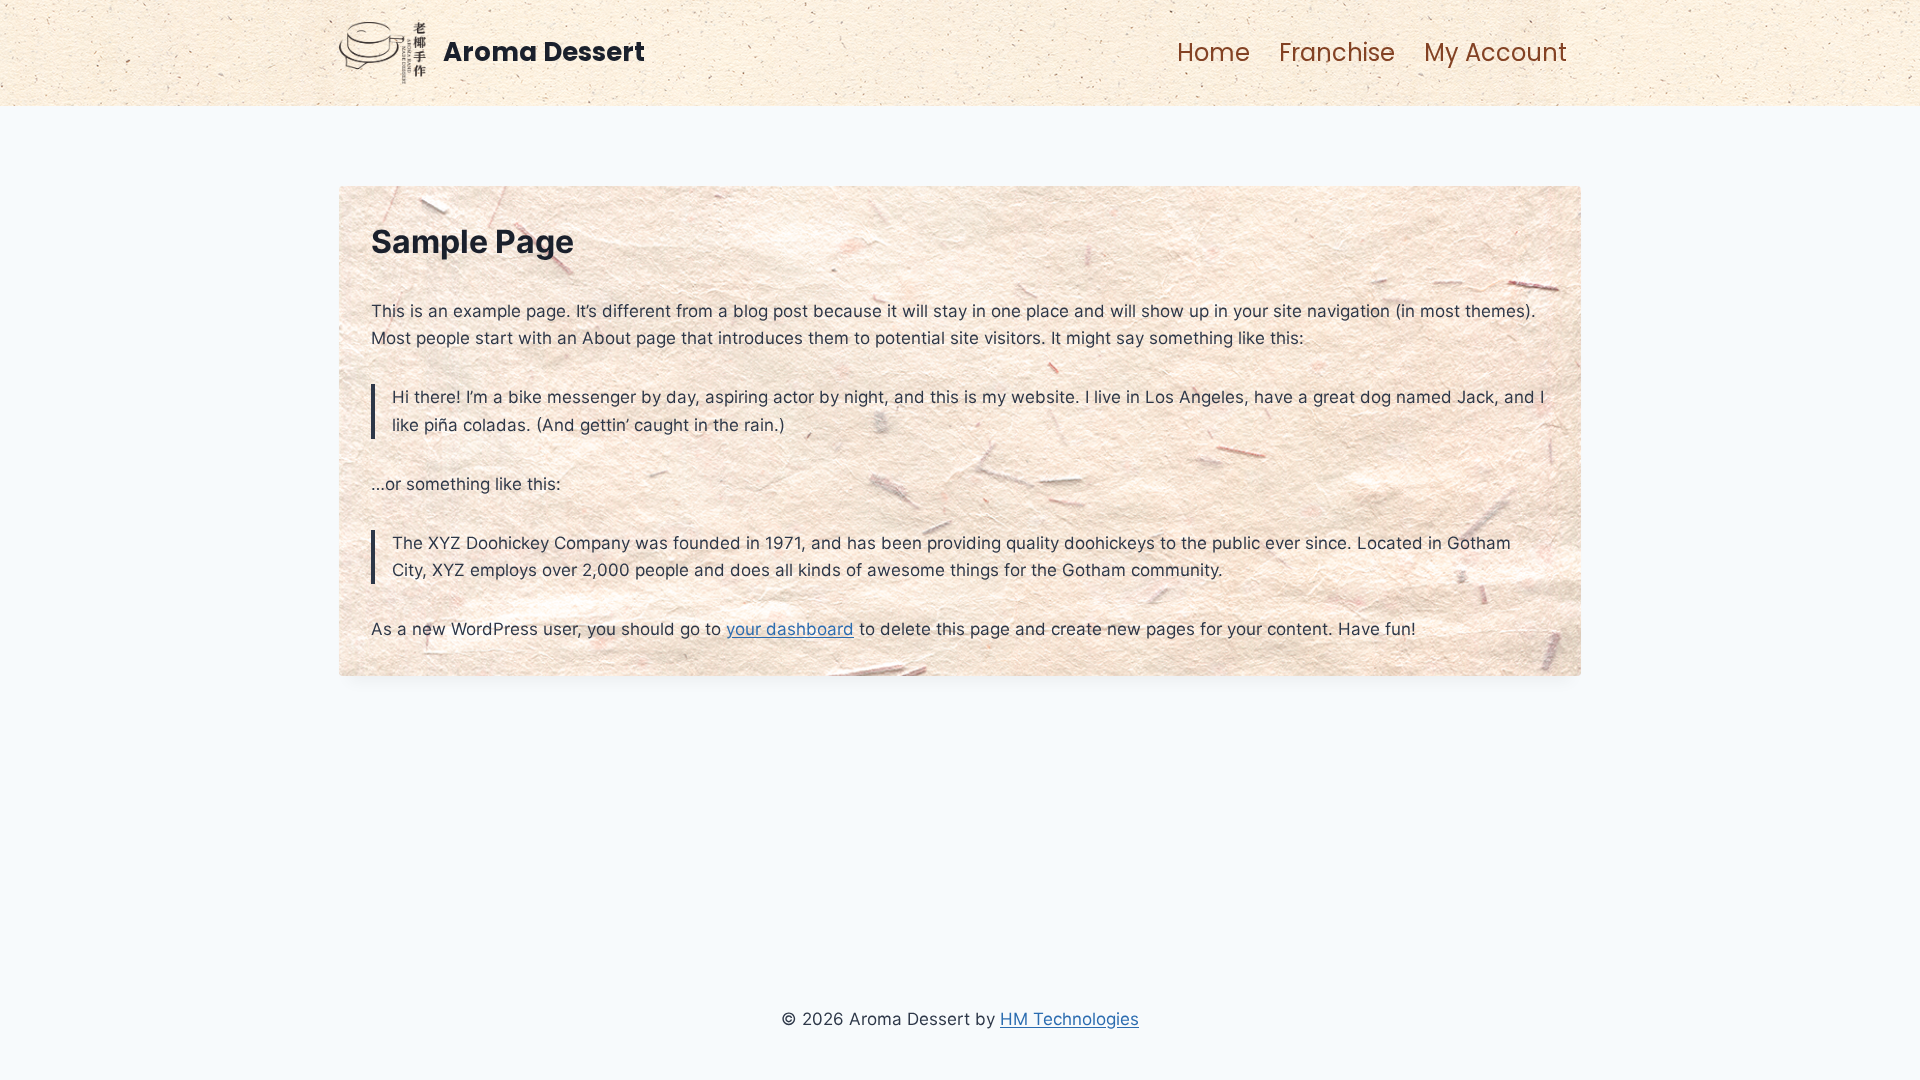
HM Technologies (1069, 1019)
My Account (1495, 52)
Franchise (1337, 52)
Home (1213, 52)
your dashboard (790, 629)
